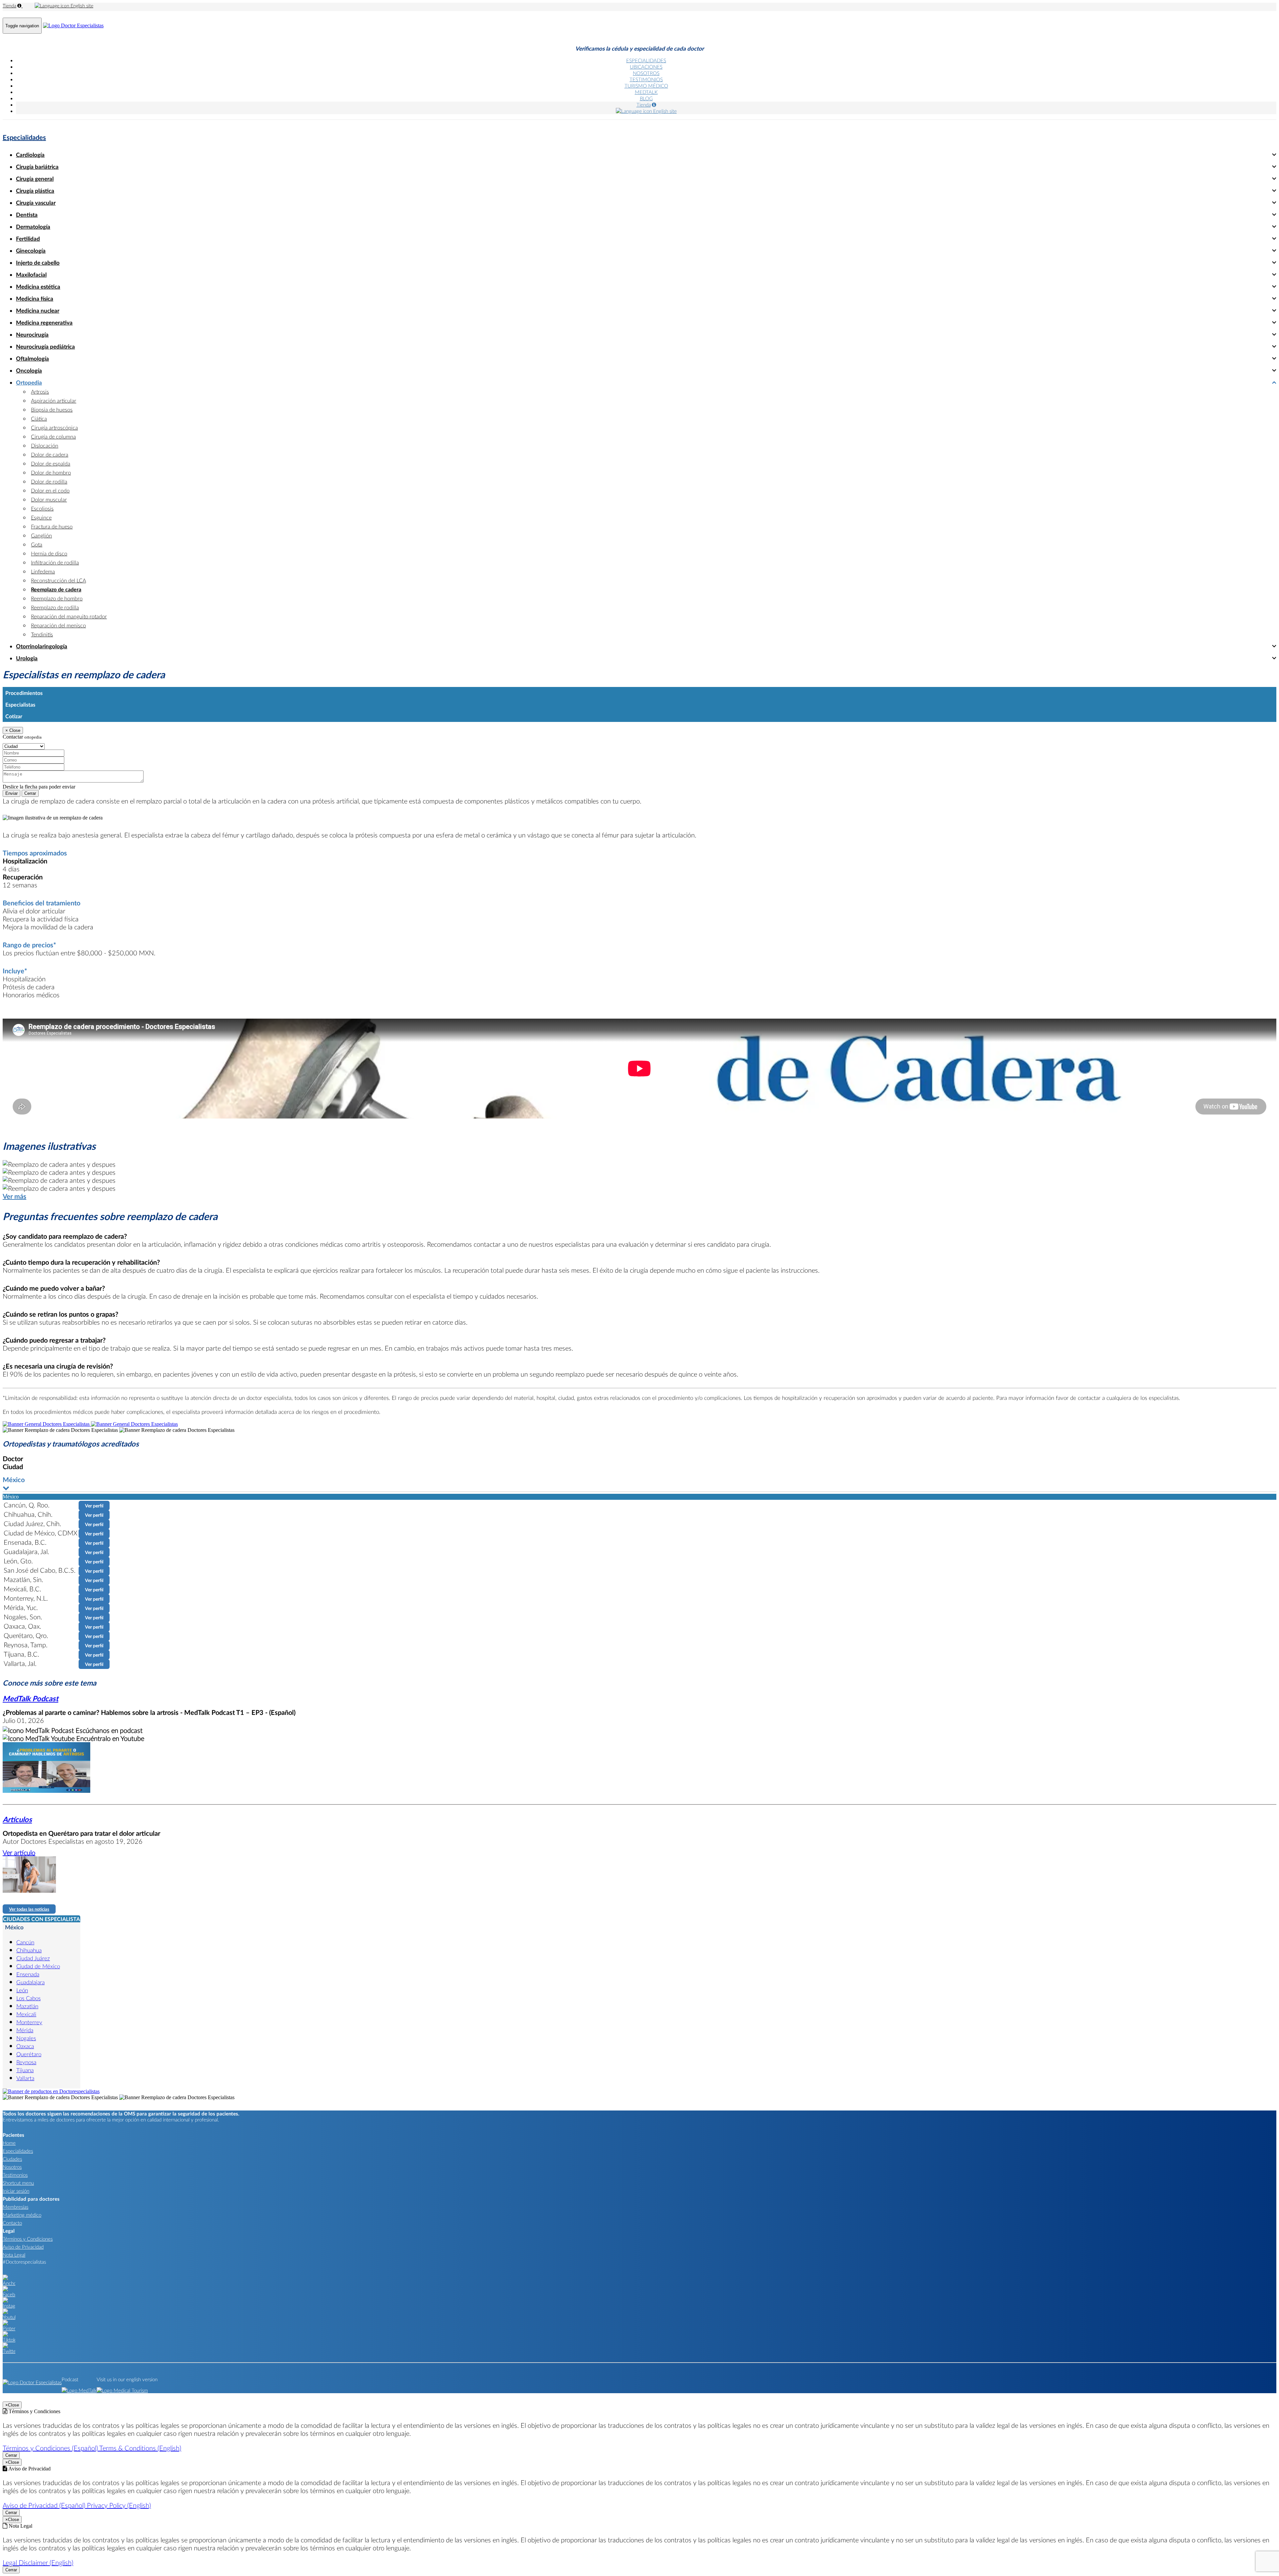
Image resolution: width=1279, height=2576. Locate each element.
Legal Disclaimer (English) (38, 2562)
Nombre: (12, 746)
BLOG (646, 98)
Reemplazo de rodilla (55, 607)
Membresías (15, 2207)
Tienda (9, 5)
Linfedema (43, 571)
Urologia (27, 658)
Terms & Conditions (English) (140, 2448)
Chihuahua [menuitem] (29, 1950)
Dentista (27, 215)
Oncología (29, 370)
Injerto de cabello (38, 263)
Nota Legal (14, 2255)
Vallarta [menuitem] (25, 2078)
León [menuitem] (22, 1990)
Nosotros (12, 2167)
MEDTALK (646, 92)
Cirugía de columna (53, 436)
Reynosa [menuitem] (26, 2062)
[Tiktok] (9, 2340)
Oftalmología (32, 358)
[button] (639, 1484)
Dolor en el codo (50, 490)
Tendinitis (42, 634)
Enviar (11, 793)
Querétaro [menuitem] (29, 2054)
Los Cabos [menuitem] (28, 1998)
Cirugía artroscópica (54, 427)
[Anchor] (9, 2283)
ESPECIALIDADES (646, 60)
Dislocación (45, 445)
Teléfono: (13, 760)
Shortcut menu (18, 2183)
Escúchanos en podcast (108, 1730)
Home (9, 2143)
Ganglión (41, 535)
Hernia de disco (49, 553)
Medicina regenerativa (44, 322)
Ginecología (31, 251)
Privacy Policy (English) (119, 2505)
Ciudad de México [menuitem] (38, 1966)
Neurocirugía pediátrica (45, 346)
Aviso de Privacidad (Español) (45, 2505)
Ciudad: (11, 739)
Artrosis (40, 391)
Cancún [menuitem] (25, 1942)
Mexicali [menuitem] (26, 2014)
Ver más (14, 1196)
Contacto (12, 2223)
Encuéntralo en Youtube (109, 1738)
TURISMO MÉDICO (646, 86)
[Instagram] (9, 2306)
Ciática (39, 418)
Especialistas (20, 704)
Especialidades (24, 137)
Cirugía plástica (35, 191)
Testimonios (15, 2175)
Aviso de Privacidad (23, 2247)
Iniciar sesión (16, 2191)
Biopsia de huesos (52, 409)
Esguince (41, 517)
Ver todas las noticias (29, 1909)
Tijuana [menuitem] (25, 2070)
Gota (37, 544)
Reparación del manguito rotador (69, 616)
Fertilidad (28, 239)
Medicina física (35, 299)
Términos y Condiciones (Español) (51, 2448)
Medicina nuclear (38, 311)
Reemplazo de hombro (57, 598)
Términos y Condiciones (28, 2239)
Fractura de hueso (52, 526)
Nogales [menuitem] (26, 2038)
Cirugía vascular (36, 203)
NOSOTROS (646, 73)
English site (81, 5)
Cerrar (30, 793)
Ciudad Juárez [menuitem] (33, 1958)
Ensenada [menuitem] (28, 1974)
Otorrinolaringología (42, 646)
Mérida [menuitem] (25, 2030)
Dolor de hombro (51, 472)
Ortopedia (29, 382)
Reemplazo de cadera (56, 589)
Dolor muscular (49, 499)
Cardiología (30, 155)
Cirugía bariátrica (37, 167)
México (14, 1927)
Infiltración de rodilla (55, 562)
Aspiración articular (54, 400)
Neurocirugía (32, 334)
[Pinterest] (9, 2328)
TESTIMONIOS (646, 79)
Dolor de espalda (51, 463)
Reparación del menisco (58, 625)
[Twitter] (9, 2351)
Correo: (11, 753)
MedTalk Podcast (30, 1698)
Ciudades (12, 2159)
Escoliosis (42, 508)
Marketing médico (22, 2215)
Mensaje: (12, 767)
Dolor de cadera (50, 454)
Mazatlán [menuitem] (27, 2006)
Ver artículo (19, 1852)
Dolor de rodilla (49, 481)
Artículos (17, 1819)
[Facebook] (9, 2294)
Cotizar (14, 716)
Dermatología (33, 227)
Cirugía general (35, 179)
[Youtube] (9, 2317)
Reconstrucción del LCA (58, 580)
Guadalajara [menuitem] (30, 1982)
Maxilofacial (31, 275)
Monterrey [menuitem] (29, 2022)
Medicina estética (38, 287)
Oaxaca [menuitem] (25, 2046)
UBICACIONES (646, 67)
